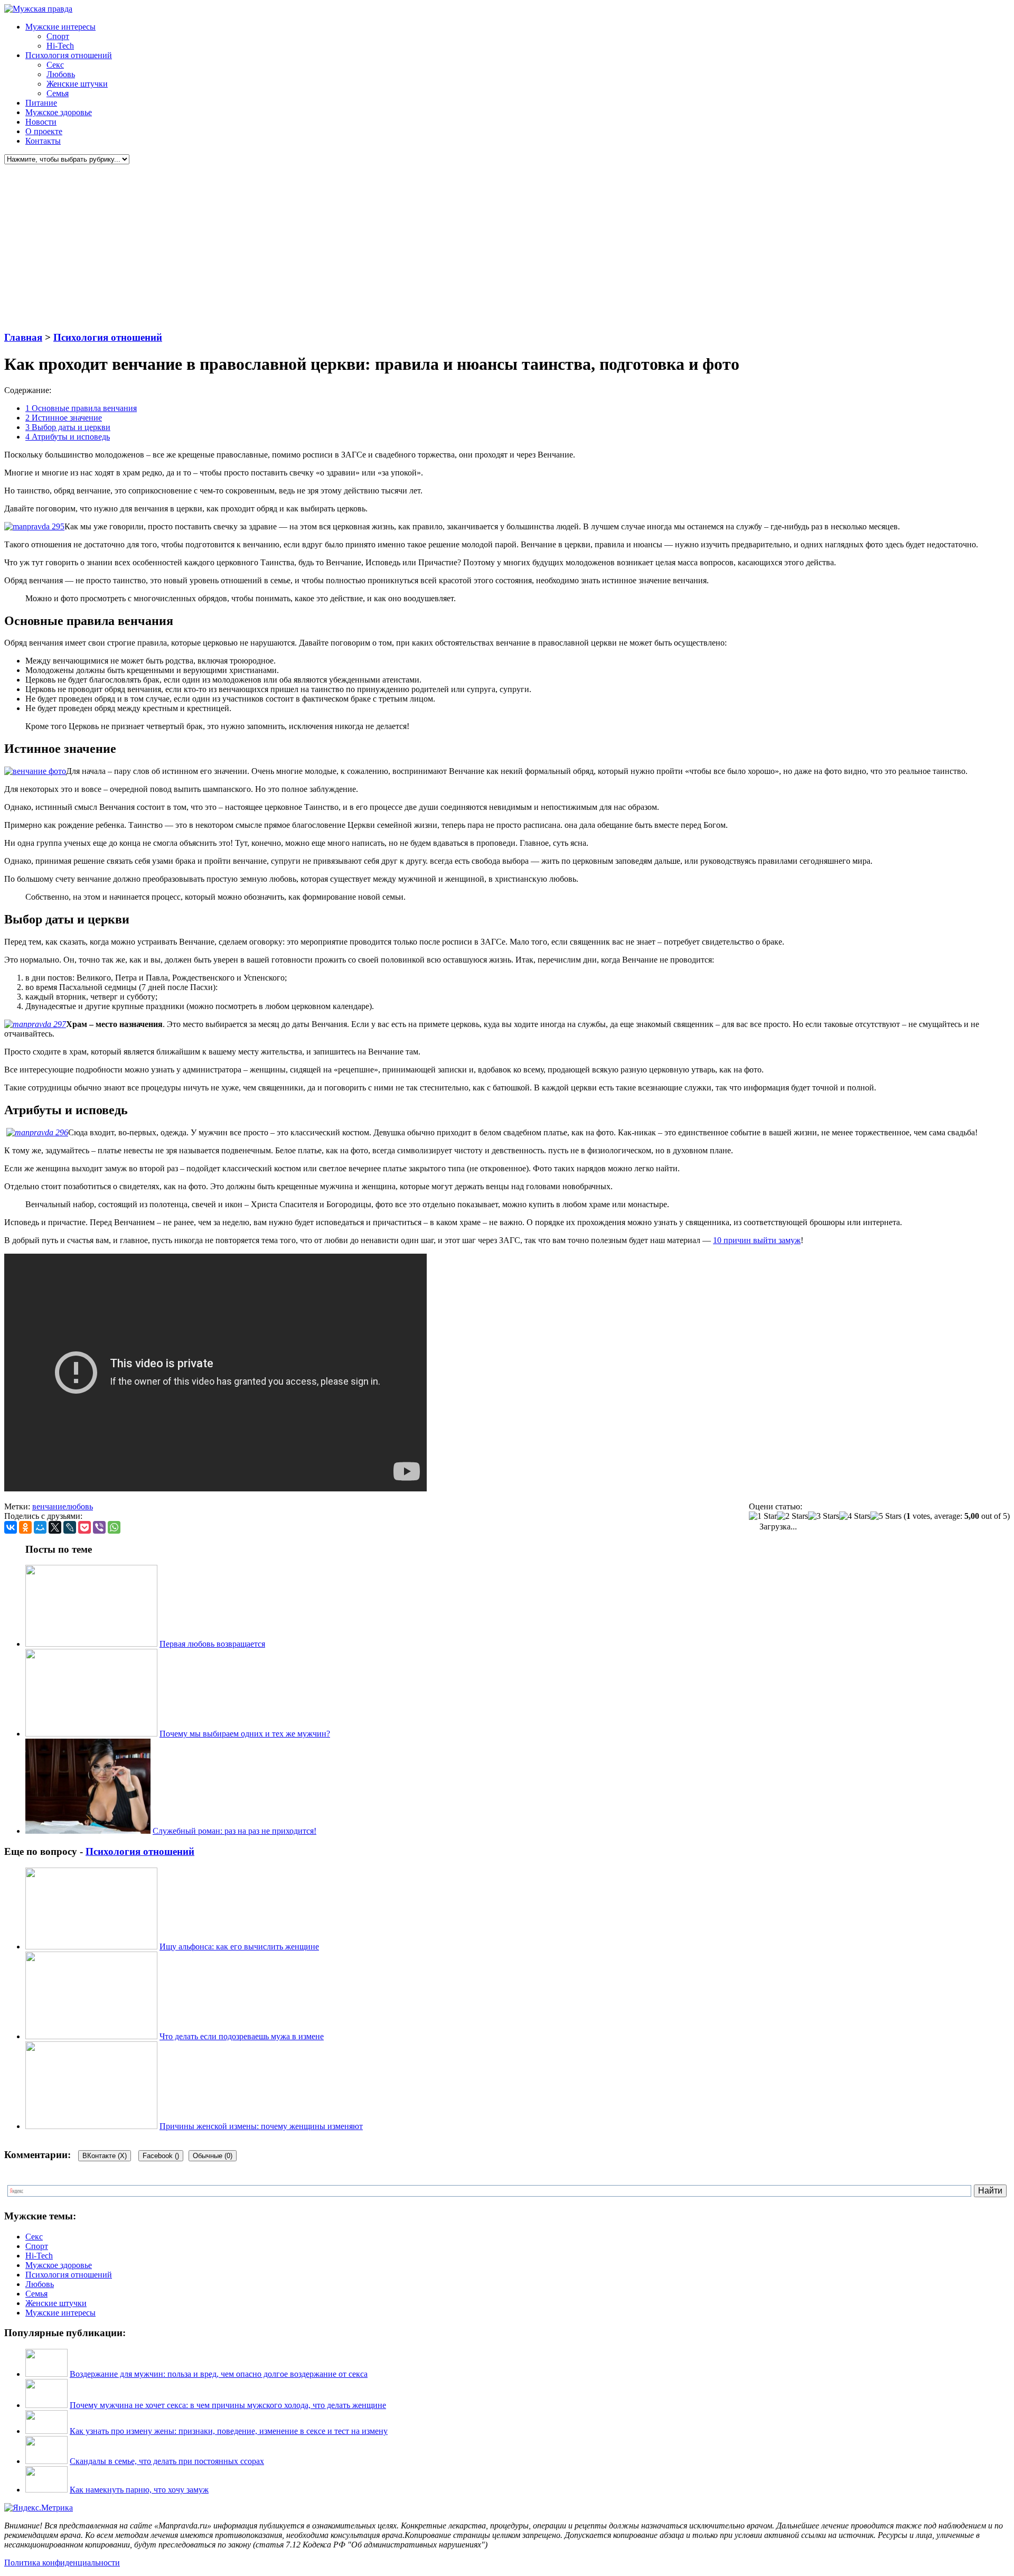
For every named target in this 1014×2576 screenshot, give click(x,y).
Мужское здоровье (59, 112)
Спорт (58, 36)
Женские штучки (77, 84)
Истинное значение (64, 418)
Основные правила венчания (81, 408)
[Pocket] (84, 1527)
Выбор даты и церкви (68, 427)
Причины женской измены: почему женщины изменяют (261, 2126)
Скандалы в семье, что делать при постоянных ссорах (167, 2461)
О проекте (44, 131)
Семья (58, 93)
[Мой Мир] (40, 1527)
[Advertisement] (321, 248)
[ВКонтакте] (11, 1527)
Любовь (61, 74)
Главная (23, 337)
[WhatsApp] (114, 1527)
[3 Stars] (824, 1516)
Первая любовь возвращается (212, 1644)
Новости (41, 122)
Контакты (43, 141)
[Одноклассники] (25, 1527)
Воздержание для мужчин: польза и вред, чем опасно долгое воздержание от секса (219, 2374)
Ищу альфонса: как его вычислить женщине (239, 1947)
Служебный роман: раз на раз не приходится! (234, 1831)
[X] (55, 1527)
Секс (55, 65)
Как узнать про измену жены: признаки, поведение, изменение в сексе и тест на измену (229, 2431)
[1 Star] (763, 1516)
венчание (49, 1506)
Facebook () (161, 2156)
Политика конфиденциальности (62, 2563)
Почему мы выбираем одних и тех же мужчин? (245, 1734)
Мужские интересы (60, 27)
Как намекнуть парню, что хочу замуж (139, 2490)
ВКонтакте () (105, 2156)
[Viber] (99, 1527)
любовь (79, 1506)
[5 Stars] (886, 1516)
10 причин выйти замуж (757, 1240)
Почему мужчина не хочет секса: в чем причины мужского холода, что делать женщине (228, 2405)
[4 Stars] (855, 1516)
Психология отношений (69, 55)
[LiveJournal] (70, 1527)
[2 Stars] (792, 1516)
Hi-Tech (60, 46)
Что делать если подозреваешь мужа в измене (242, 2036)
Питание (41, 103)
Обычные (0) (213, 2156)
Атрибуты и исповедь (68, 437)
